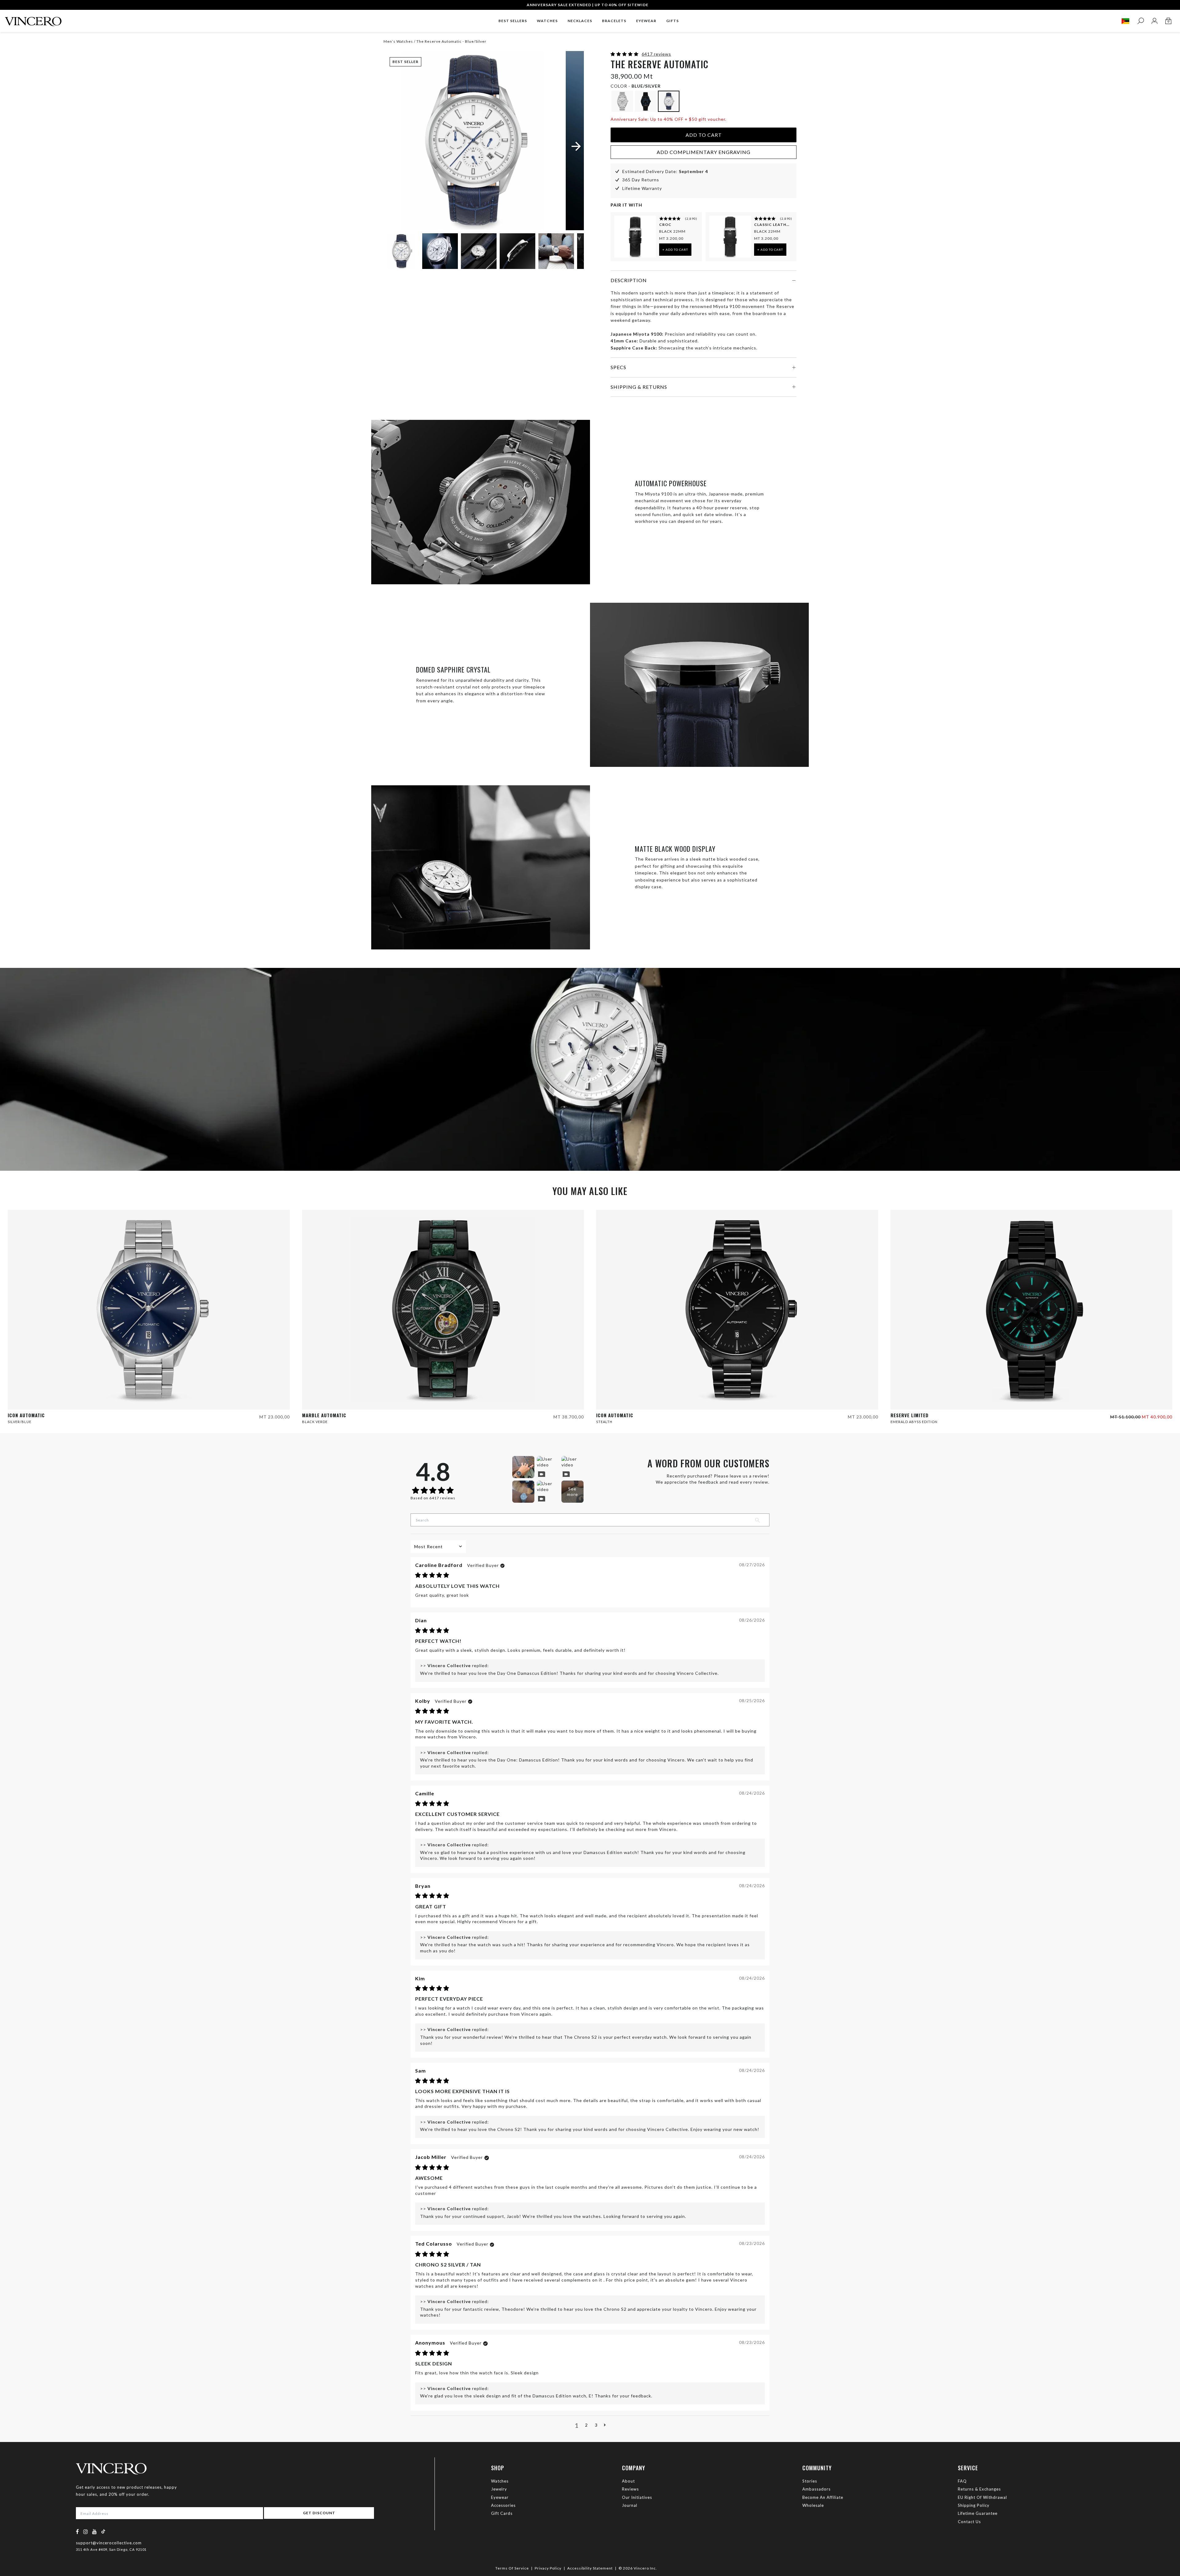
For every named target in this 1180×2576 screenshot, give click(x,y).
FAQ (962, 2481)
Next (572, 252)
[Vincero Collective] (33, 19)
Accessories (503, 2505)
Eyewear (500, 2497)
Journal (630, 2505)
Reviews (630, 2489)
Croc (665, 225)
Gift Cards (502, 2513)
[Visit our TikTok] (103, 2531)
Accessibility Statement (590, 2568)
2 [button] (586, 2425)
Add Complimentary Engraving (704, 152)
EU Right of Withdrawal (982, 2497)
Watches (500, 2481)
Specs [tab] (618, 367)
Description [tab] (629, 280)
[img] (432, 1575)
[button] (625, 54)
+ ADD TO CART (675, 250)
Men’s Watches (399, 41)
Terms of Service (512, 2568)
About (628, 2481)
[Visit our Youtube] (95, 2532)
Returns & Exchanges (979, 2489)
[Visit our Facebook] (78, 2532)
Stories (810, 2481)
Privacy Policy (548, 2568)
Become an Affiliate (823, 2497)
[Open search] (1141, 21)
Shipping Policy (974, 2505)
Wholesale (813, 2505)
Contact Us (969, 2522)
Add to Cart (704, 135)
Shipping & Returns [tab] (639, 387)
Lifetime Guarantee (978, 2513)
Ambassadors (816, 2489)
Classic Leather (773, 225)
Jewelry (499, 2489)
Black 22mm (672, 231)
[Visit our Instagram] (86, 2532)
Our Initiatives (637, 2497)
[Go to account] (1154, 21)
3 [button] (596, 2425)
